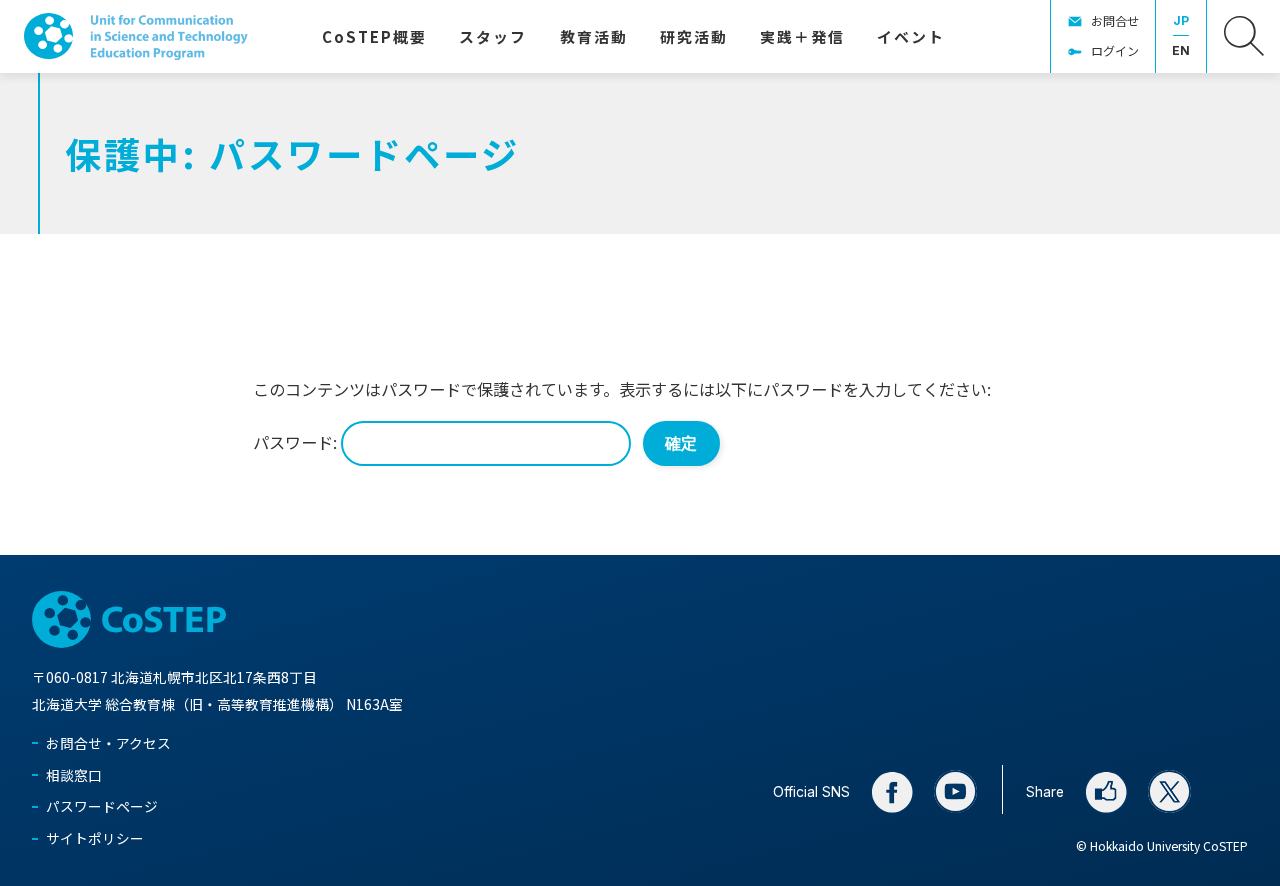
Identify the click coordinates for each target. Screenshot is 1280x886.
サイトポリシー (95, 838)
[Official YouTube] (956, 792)
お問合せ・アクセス (108, 743)
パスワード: (297, 442)
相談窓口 (74, 775)
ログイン (1115, 50)
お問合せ (1115, 20)
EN (1181, 50)
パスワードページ (102, 806)
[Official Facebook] (892, 792)
